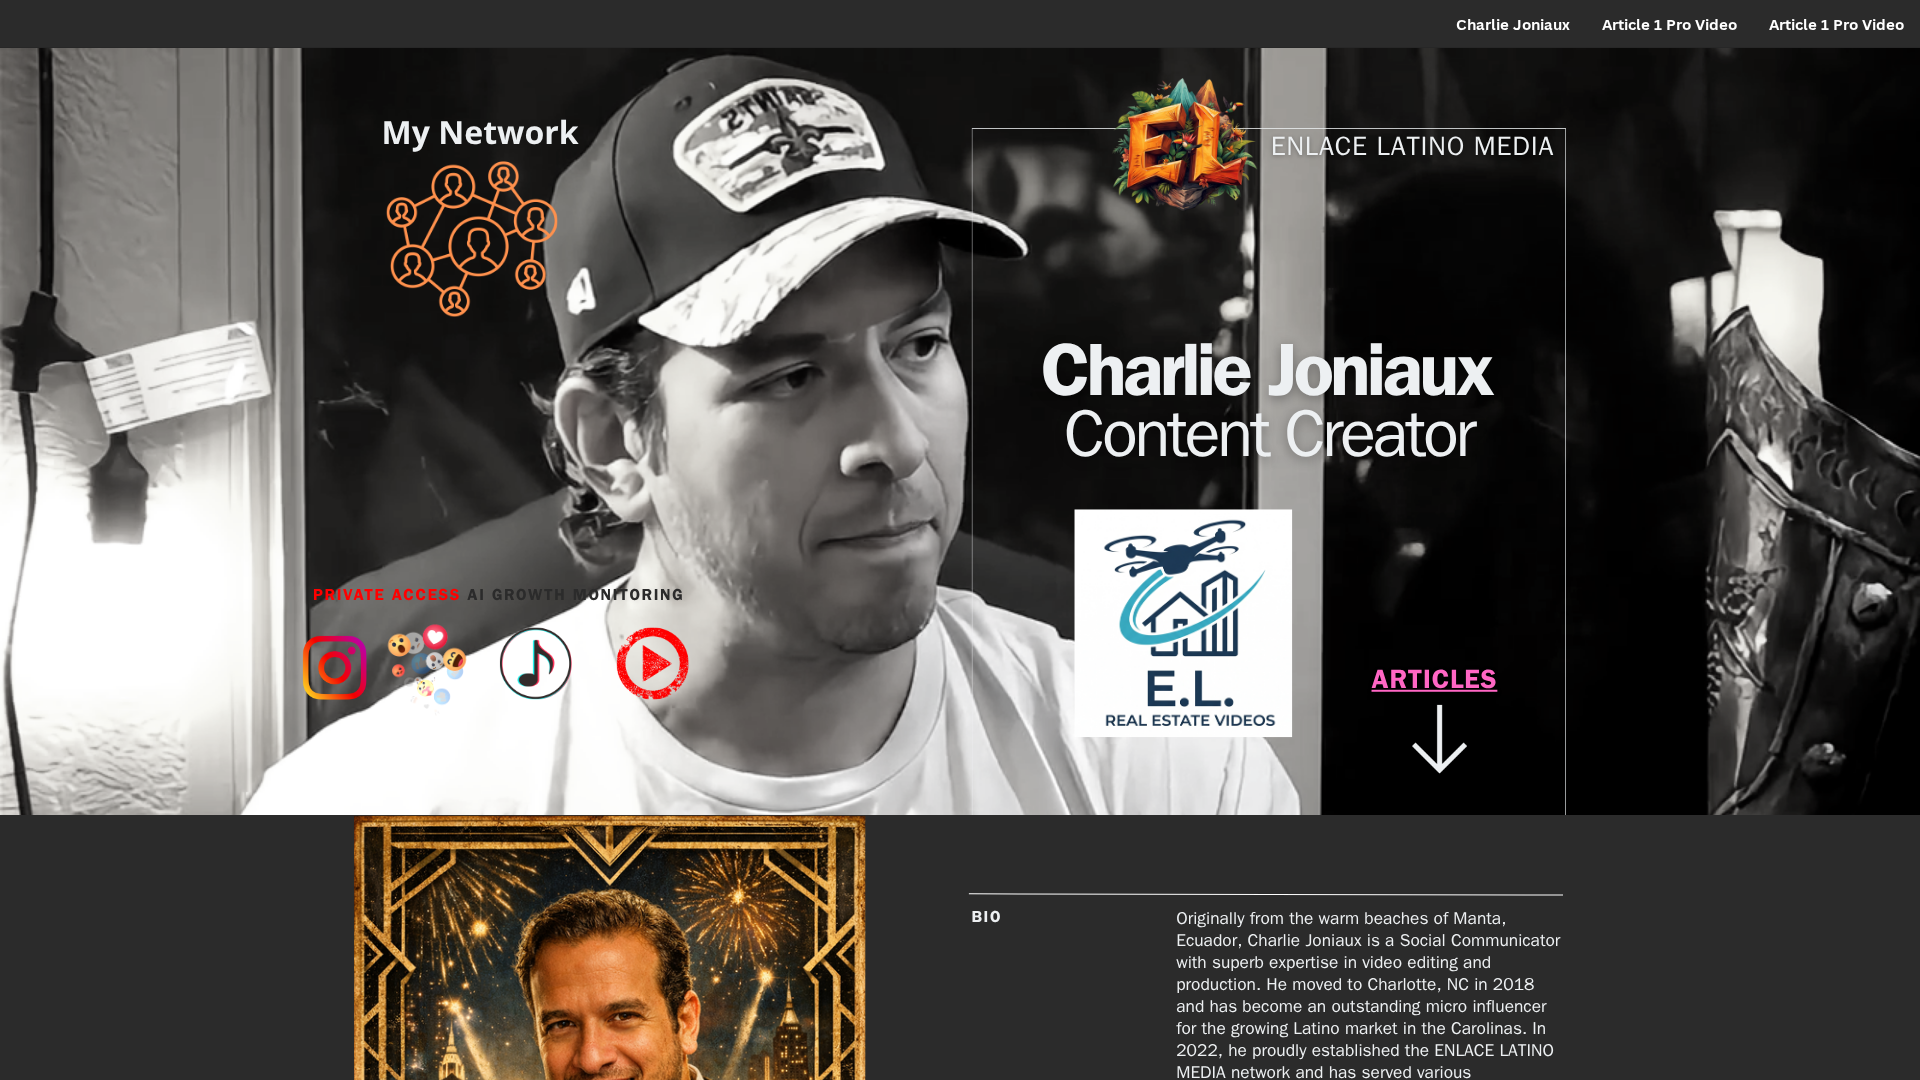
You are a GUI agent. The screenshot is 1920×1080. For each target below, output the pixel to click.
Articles (1435, 684)
